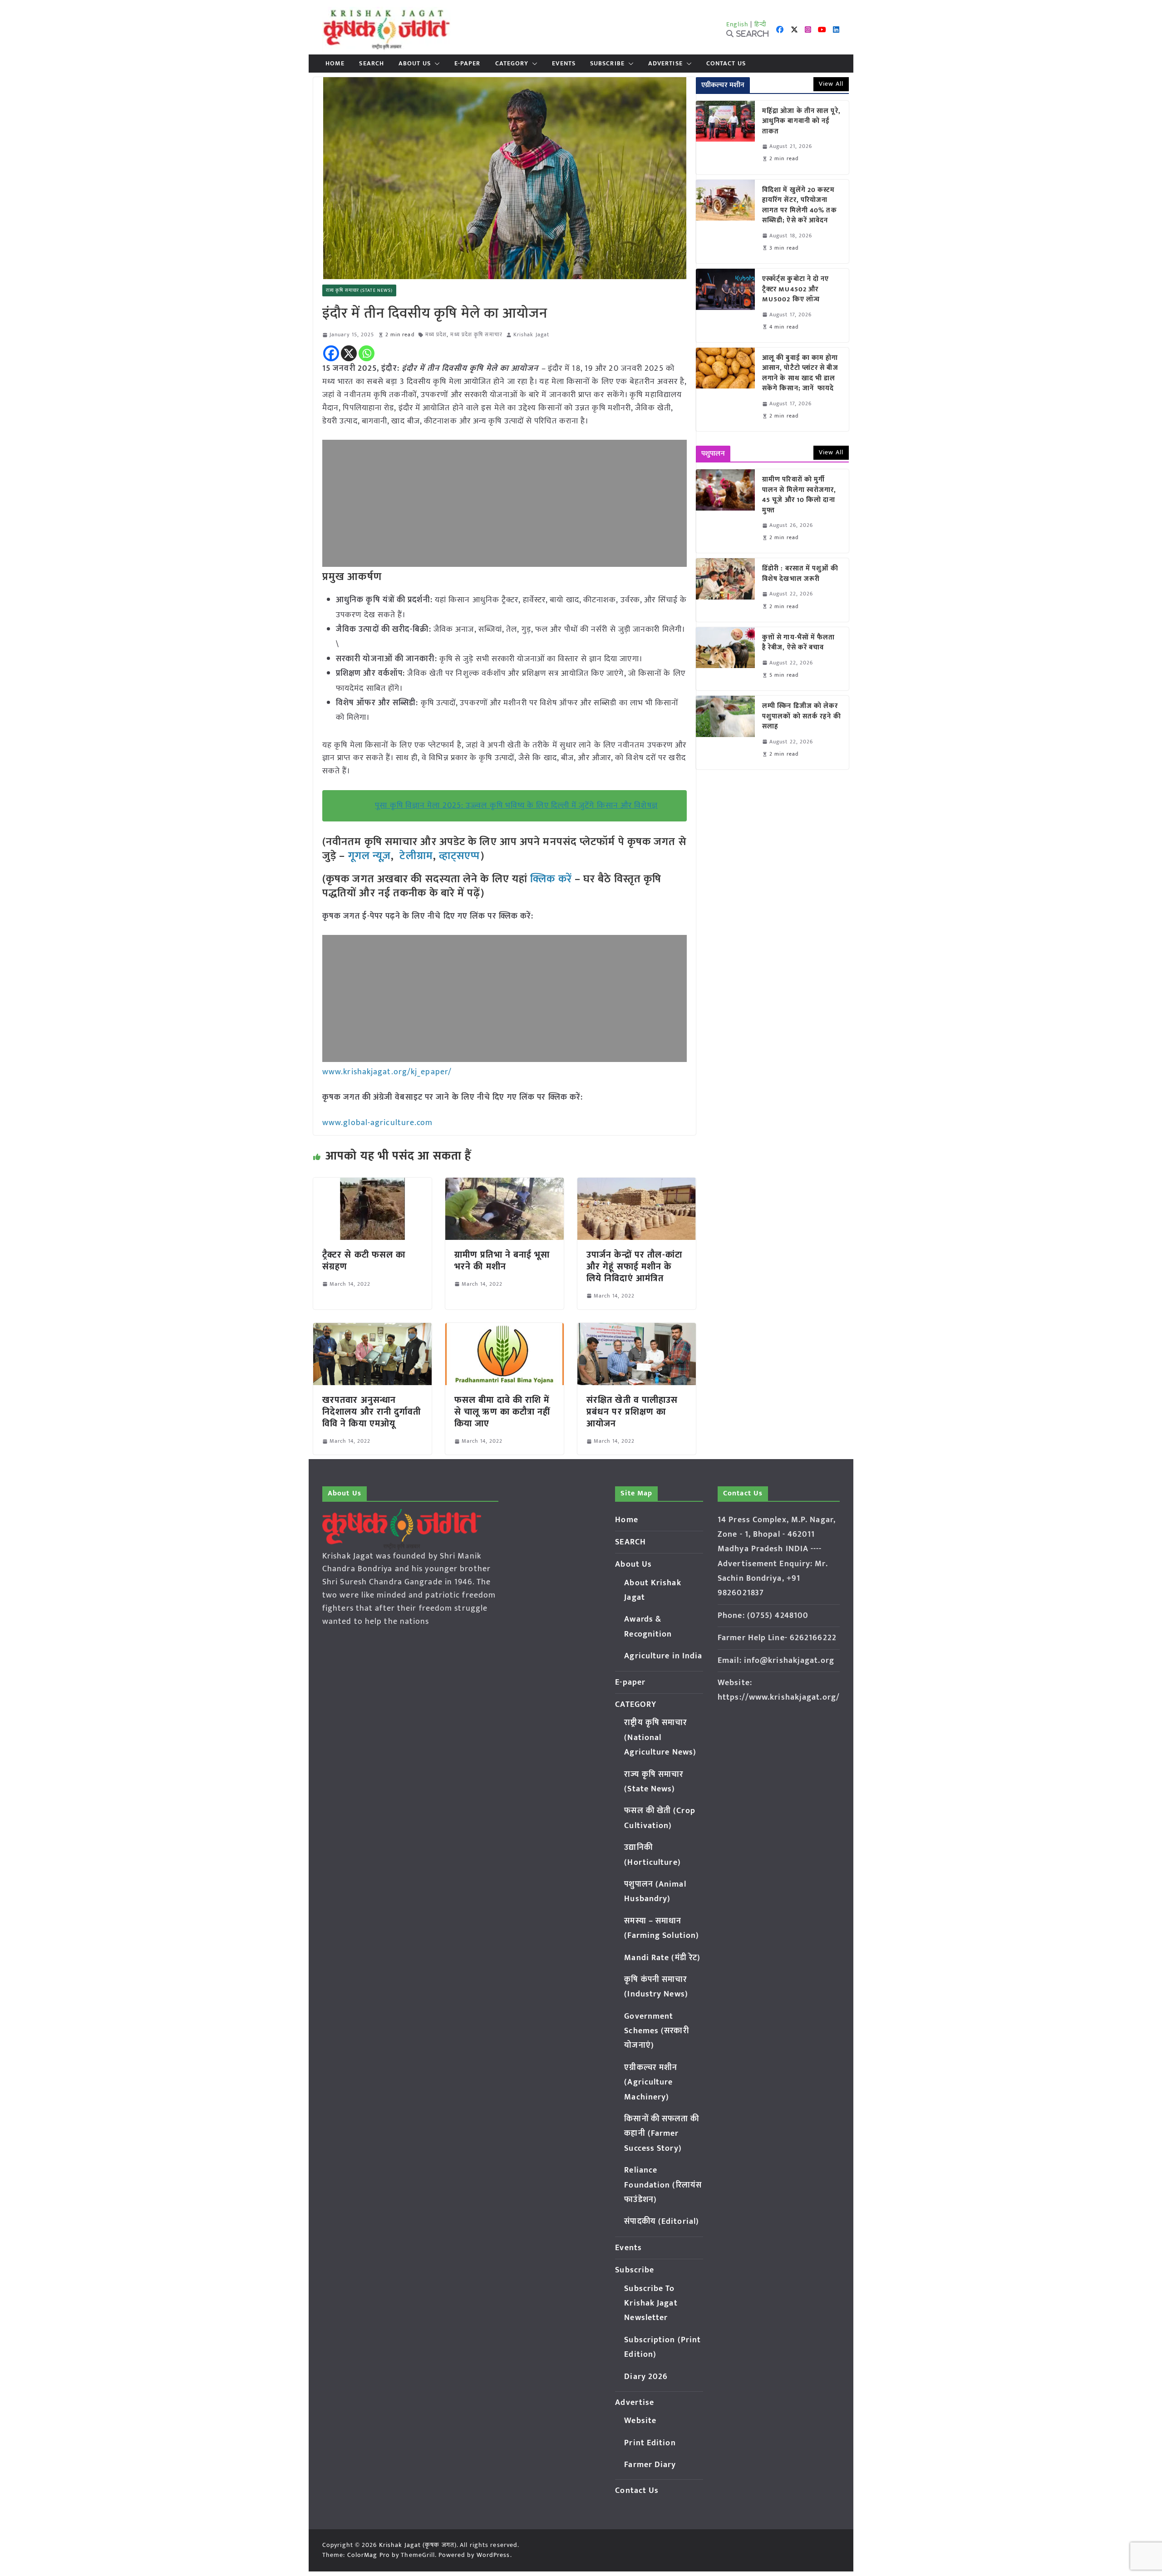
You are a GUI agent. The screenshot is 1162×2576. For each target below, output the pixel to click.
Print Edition (650, 2443)
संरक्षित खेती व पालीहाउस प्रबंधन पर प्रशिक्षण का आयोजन (632, 1412)
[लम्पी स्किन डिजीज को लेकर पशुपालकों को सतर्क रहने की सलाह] (725, 732)
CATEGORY (512, 64)
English (738, 24)
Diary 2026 (646, 2377)
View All (831, 84)
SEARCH (372, 64)
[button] (435, 64)
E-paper (468, 64)
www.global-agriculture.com (378, 1123)
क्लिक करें (551, 879)
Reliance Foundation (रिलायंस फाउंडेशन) (663, 2185)
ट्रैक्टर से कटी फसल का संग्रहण (364, 1261)
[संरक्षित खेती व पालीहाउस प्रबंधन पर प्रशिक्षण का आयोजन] (637, 1329)
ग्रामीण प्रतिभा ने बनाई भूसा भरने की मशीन (502, 1261)
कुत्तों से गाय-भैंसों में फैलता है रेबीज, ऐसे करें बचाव (799, 643)
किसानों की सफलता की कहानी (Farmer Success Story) (662, 2134)
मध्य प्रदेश (436, 335)
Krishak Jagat (531, 335)
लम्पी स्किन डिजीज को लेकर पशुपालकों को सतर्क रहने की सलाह (802, 717)
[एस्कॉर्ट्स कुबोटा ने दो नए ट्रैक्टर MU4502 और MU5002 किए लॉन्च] (725, 305)
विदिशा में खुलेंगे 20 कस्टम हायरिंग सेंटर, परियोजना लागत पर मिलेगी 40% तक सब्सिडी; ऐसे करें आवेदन (800, 206)
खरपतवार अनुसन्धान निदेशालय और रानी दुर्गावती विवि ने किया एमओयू (372, 1412)
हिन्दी (760, 24)
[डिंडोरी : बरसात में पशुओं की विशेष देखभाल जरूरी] (725, 590)
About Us (415, 64)
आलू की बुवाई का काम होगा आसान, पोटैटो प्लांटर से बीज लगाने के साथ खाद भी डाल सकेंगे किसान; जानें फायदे (800, 374)
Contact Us (726, 64)
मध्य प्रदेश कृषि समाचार (476, 335)
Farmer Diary (650, 2465)
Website (640, 2421)
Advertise (665, 64)
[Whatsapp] (367, 353)
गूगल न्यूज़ (368, 856)
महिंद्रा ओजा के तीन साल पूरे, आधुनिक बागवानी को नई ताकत (801, 122)
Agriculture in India (663, 1656)
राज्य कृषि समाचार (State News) (359, 290)
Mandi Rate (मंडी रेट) (662, 1958)
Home (335, 64)
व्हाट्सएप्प (460, 856)
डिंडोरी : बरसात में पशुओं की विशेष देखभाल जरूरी (800, 574)
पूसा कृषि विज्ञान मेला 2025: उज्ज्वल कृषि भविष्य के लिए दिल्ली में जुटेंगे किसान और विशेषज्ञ (516, 806)
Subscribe (607, 64)
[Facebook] (331, 353)
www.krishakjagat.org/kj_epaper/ (387, 1072)
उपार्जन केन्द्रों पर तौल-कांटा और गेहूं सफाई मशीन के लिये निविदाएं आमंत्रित (635, 1267)
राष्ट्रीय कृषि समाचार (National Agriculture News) (660, 1738)
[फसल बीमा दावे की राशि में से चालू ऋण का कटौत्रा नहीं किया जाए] (505, 1329)
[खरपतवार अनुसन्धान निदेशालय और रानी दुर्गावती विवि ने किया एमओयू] (372, 1329)
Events (564, 64)
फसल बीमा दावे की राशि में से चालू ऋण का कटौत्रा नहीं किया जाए (502, 1412)
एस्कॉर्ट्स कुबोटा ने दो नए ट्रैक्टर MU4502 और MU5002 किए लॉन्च (796, 290)
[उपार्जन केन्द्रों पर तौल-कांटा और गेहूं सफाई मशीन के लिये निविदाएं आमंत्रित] (637, 1184)
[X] (349, 353)
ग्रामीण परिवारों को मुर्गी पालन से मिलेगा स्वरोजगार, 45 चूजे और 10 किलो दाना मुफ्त (799, 495)
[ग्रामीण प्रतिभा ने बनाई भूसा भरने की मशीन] (505, 1184)
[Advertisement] (505, 503)
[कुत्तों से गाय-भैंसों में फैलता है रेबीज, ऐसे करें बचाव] (725, 659)
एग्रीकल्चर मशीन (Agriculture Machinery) (651, 2082)
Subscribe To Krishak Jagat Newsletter (651, 2303)
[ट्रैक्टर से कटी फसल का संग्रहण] (372, 1184)
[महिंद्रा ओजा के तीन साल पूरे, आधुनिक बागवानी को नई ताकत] (725, 138)
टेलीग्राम (416, 856)
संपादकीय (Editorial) (662, 2222)
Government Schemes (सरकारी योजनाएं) (656, 2031)
